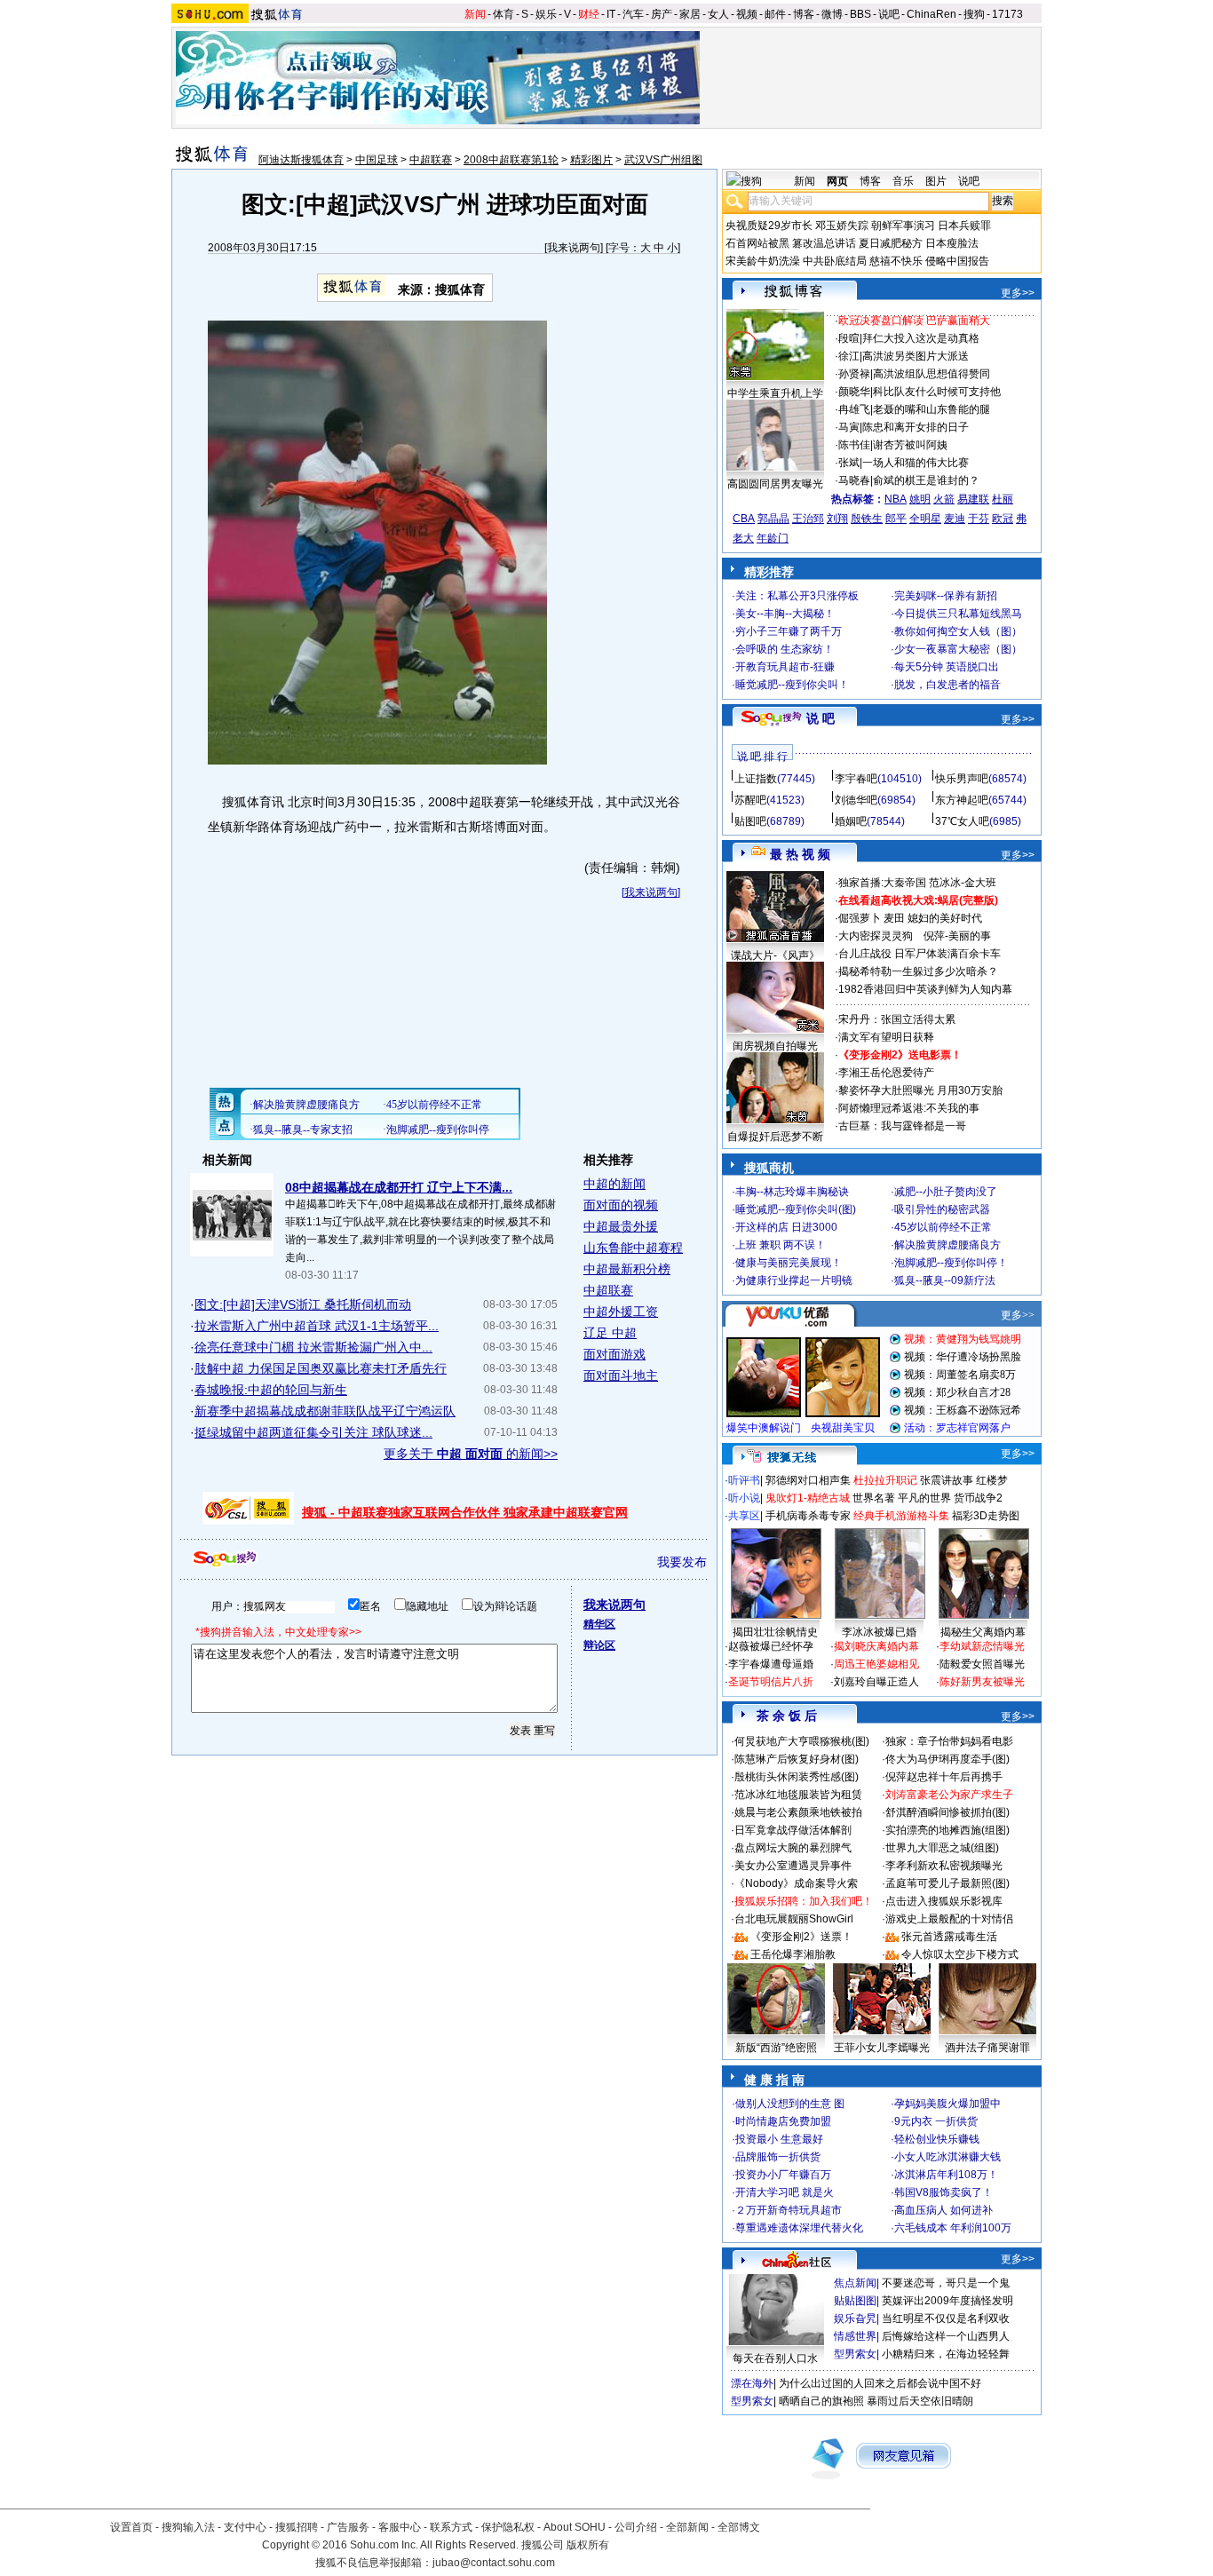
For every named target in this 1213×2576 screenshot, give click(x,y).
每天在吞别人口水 (775, 2358)
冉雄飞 (854, 409)
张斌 (849, 463)
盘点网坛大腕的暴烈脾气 (793, 1848)
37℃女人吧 (962, 821)
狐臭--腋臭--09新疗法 (945, 1280)
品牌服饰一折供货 (778, 2157)
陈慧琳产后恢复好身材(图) (797, 1759)
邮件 (775, 14)
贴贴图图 (855, 2301)
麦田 (894, 918)
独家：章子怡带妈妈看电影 (949, 1741)
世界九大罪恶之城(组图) (942, 1848)
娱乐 (546, 14)
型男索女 (855, 2354)
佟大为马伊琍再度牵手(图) (947, 1759)
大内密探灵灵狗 (876, 936)
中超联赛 (431, 160)
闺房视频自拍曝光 (775, 1046)
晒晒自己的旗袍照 (821, 2401)
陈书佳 (854, 445)
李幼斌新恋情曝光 (982, 1646)
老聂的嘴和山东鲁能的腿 (932, 409)
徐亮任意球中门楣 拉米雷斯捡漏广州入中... (313, 1347)
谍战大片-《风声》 (775, 955)
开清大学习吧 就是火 (785, 2192)
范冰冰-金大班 (963, 883)
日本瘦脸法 (952, 243)
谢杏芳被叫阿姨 (910, 445)
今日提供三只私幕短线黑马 (958, 614)
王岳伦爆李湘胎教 (793, 1954)
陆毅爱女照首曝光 (982, 1664)
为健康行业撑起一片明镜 (794, 1280)
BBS (860, 14)
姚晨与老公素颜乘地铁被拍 (798, 1812)
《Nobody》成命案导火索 (796, 1883)
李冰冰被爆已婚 (879, 1632)
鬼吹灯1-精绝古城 (808, 1498)
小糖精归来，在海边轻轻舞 (946, 2354)
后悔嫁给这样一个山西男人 (946, 2336)
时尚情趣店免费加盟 (783, 2121)
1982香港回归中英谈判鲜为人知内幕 (925, 989)
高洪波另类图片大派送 (916, 356)
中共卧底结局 (835, 261)
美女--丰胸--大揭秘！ (785, 614)
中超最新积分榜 (627, 1269)
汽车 (633, 14)
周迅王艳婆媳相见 (876, 1664)
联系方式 (451, 2527)
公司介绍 (636, 2527)
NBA (896, 499)
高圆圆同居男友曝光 (775, 484)
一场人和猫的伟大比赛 (916, 463)
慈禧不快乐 (896, 261)
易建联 (973, 499)
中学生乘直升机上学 (775, 393)
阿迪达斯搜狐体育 (301, 160)
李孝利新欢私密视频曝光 (944, 1866)
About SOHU (575, 2527)
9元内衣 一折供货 (936, 2121)
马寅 (849, 427)
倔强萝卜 (860, 918)
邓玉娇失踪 (842, 226)
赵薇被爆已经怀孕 (771, 1646)
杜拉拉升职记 (885, 1480)
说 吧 (821, 718)
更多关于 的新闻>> (471, 1454)
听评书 (744, 1480)
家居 (690, 14)
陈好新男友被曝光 (982, 1682)
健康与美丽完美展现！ (789, 1263)
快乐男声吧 (962, 779)
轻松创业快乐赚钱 (937, 2139)
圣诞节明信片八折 (771, 1682)
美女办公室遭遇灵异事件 (793, 1866)
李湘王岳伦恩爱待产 (886, 1073)
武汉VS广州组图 (663, 160)
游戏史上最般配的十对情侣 (949, 1919)
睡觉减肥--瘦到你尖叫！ (792, 685)
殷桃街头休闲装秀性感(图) (797, 1777)
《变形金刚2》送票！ (801, 1937)
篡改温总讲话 (824, 243)
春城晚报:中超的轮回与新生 (271, 1390)
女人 (718, 14)
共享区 (744, 1516)
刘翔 (837, 519)
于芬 (979, 519)
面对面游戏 (614, 1354)
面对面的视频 (621, 1205)
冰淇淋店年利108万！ (946, 2175)
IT (611, 14)
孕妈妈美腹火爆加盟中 (947, 2104)
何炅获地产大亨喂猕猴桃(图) (802, 1741)
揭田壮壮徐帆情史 (775, 1632)
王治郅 (808, 519)
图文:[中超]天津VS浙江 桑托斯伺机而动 (303, 1304)
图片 (936, 181)
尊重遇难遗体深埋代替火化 (799, 2228)
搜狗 (974, 14)
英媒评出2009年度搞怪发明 (947, 2301)
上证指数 (756, 779)
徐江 (849, 356)
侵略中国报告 (957, 261)
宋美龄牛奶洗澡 (763, 261)
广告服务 (348, 2527)
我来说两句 (574, 248)
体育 (503, 14)
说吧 (889, 14)
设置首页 (131, 2527)
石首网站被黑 (757, 243)
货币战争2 (978, 1498)
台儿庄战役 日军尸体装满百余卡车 (920, 954)
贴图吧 (750, 821)
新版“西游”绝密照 (776, 2048)
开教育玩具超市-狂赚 (785, 667)
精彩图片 (591, 160)
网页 (837, 181)
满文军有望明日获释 (886, 1037)
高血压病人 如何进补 (943, 2210)
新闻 (475, 14)
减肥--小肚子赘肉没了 (946, 1192)
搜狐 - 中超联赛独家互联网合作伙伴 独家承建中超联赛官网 (465, 1512)
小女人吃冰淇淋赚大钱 (947, 2157)
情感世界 (855, 2336)
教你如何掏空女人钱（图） (958, 631)
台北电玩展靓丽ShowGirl (794, 1919)
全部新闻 (687, 2527)
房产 (662, 14)
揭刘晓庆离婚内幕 (876, 1646)
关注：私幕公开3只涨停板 (797, 596)
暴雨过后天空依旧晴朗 (920, 2401)
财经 (589, 14)
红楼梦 (992, 1480)
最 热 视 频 (800, 854)
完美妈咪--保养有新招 (946, 596)
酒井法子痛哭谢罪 (987, 2048)
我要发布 (682, 1562)
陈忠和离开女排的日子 (916, 427)
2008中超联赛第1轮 (511, 160)
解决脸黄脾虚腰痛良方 (947, 1245)
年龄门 (773, 538)
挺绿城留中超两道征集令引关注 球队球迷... (313, 1432)
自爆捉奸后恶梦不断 (775, 1137)
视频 (747, 14)
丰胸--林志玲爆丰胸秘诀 (792, 1192)
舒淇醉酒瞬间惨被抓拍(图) (947, 1812)
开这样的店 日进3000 (786, 1227)
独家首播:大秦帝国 (882, 883)
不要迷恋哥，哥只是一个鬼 (946, 2283)
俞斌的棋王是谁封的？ (926, 480)
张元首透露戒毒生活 (949, 1937)
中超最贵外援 (621, 1226)
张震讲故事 (947, 1480)
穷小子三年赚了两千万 (789, 631)
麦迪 (955, 519)
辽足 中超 (610, 1333)
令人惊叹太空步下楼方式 (960, 1954)
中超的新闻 (614, 1184)
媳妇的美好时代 (945, 918)
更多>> (1018, 293)
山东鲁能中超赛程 (633, 1248)
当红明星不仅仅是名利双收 (946, 2318)
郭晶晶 (773, 519)
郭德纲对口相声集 (808, 1480)
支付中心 (245, 2527)
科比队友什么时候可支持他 (937, 392)
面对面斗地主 (621, 1375)
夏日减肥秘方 (891, 243)
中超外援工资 (621, 1312)
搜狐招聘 (297, 2527)
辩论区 (599, 1645)
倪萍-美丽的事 (957, 936)
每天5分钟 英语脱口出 (947, 667)
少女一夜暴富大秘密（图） (958, 649)
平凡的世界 (924, 1498)
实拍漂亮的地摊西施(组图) (947, 1830)
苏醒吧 (750, 800)
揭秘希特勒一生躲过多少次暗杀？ (918, 971)
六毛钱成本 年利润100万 (953, 2228)
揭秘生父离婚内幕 (983, 1632)
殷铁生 (867, 519)
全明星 (925, 519)
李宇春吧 (856, 779)
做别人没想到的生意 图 (790, 2104)
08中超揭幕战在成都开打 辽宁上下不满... (399, 1187)
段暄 (849, 338)
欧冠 (1003, 519)
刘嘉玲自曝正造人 (876, 1682)
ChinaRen (932, 14)
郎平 (896, 519)
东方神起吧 (962, 800)
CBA (744, 519)
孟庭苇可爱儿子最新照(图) (947, 1883)
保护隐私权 (508, 2527)
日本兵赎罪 (964, 226)
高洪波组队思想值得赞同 (932, 374)
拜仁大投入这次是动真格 (921, 338)
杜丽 (1003, 499)
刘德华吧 (856, 800)
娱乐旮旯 (855, 2318)
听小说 (744, 1498)
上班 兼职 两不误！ (781, 1245)
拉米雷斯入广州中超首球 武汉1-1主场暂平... (317, 1326)
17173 (1007, 14)
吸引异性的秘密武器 (942, 1209)
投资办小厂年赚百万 (783, 2175)
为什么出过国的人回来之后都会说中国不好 (880, 2383)
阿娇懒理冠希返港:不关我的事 (909, 1108)
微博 (832, 14)
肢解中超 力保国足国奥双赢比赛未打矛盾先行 (321, 1368)
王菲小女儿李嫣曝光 (882, 2048)
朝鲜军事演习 (903, 226)
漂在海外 (752, 2383)
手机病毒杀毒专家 (808, 1516)
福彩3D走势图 (986, 1516)
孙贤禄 (854, 374)
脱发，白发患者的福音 (947, 685)
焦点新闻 (855, 2283)
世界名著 (874, 1498)
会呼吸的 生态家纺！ (785, 649)
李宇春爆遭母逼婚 (771, 1664)
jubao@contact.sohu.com (494, 2563)
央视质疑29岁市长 (769, 226)
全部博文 (739, 2527)
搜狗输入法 (188, 2527)
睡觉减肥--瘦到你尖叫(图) (796, 1209)
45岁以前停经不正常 (943, 1227)
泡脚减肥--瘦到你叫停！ (951, 1263)
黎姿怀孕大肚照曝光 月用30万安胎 (920, 1090)
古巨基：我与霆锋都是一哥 (902, 1126)
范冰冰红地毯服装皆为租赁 (798, 1795)
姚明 (920, 499)
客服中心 (400, 2527)
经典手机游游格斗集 (901, 1516)
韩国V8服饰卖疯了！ (943, 2192)
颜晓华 (854, 392)
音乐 (903, 181)
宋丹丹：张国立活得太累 (897, 1019)
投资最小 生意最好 (779, 2139)
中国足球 (377, 160)
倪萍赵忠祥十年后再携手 (944, 1777)
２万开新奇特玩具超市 (789, 2210)
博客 (804, 14)
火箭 (944, 499)
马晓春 (854, 480)
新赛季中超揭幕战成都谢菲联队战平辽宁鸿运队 (325, 1411)
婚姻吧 (851, 821)
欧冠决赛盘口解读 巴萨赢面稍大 (914, 321)
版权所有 (588, 2545)
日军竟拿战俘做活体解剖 (793, 1830)
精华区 (599, 1624)
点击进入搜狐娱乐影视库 (944, 1901)
